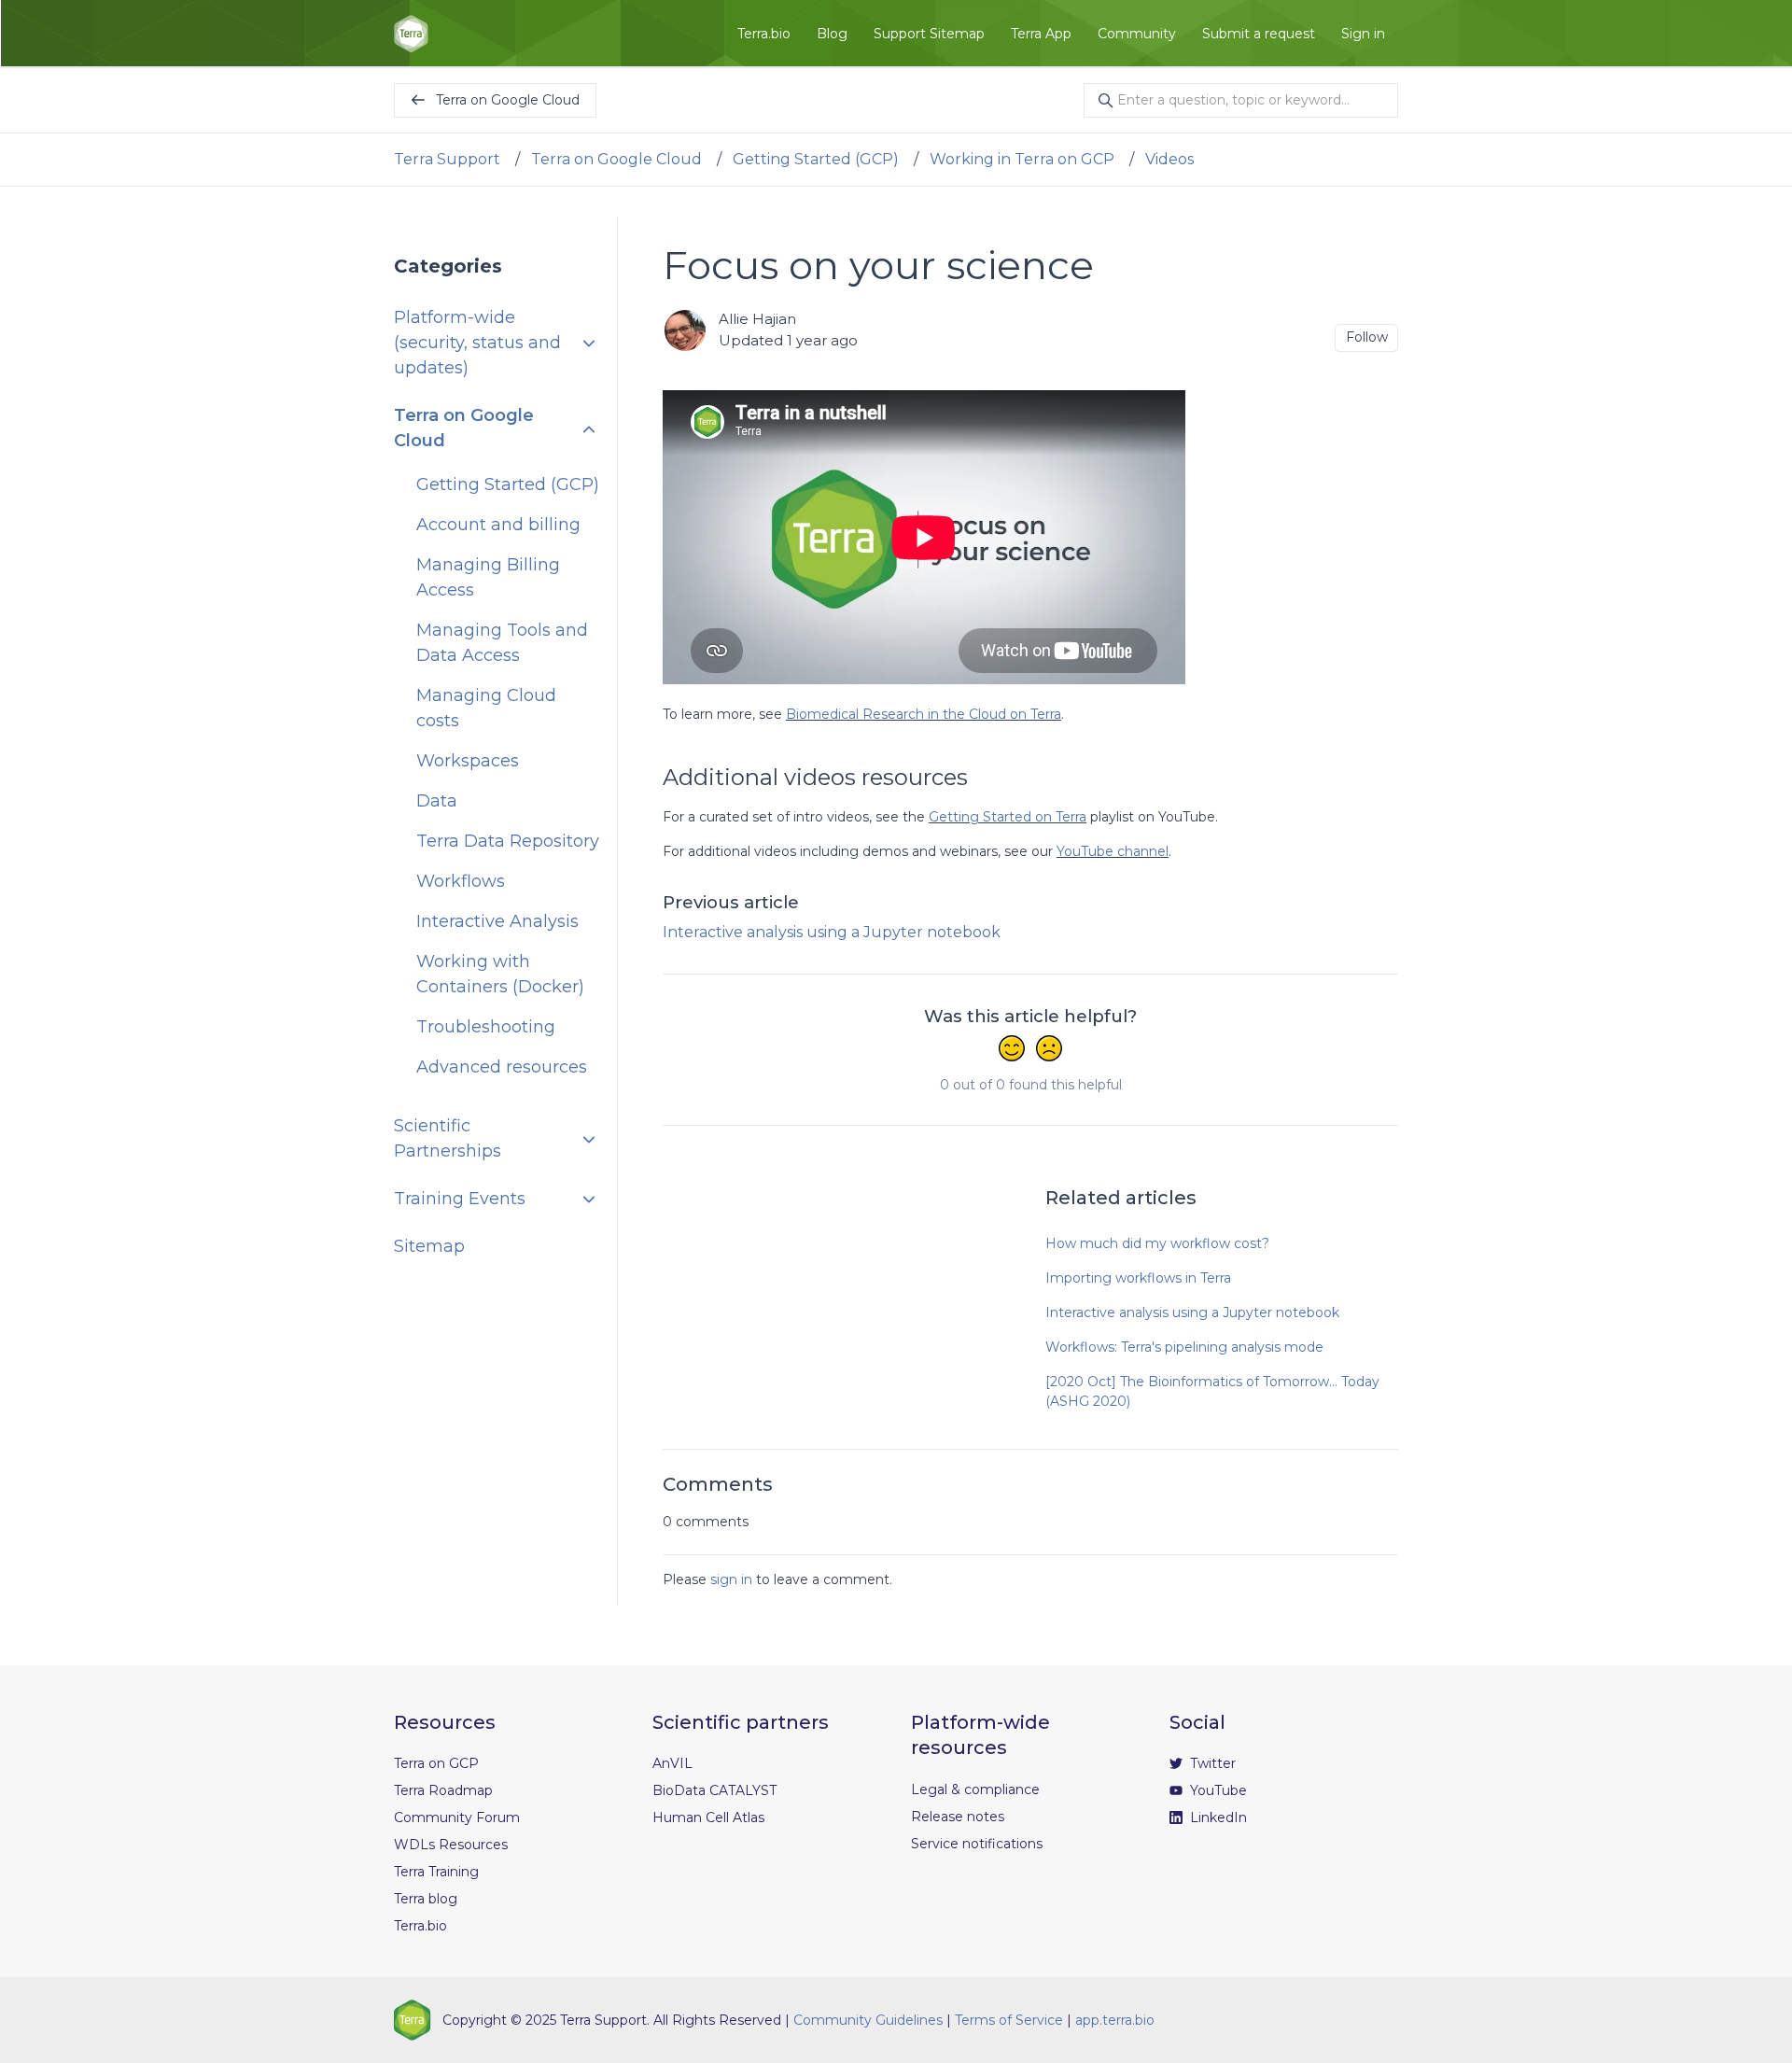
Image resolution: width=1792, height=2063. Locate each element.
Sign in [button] (1363, 34)
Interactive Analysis (497, 922)
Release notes (958, 1817)
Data (437, 802)
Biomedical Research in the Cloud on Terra (924, 714)
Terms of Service (1009, 2020)
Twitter (1211, 1763)
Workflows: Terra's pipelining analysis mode (1184, 1347)
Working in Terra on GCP (1022, 159)
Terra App (1041, 34)
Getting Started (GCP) (816, 159)
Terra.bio (764, 34)
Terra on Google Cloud (616, 159)
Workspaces (468, 762)
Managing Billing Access (488, 578)
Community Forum (457, 1817)
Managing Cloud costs (486, 709)
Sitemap (429, 1247)
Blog (832, 34)
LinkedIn (1217, 1817)
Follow (1367, 337)
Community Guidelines (868, 2020)
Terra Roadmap (443, 1790)
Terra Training (436, 1872)
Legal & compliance (975, 1789)
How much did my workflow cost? (1157, 1243)
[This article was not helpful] (1049, 1050)
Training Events (460, 1200)
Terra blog (426, 1899)
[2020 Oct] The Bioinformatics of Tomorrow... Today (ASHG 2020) (1212, 1391)
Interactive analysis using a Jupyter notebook (832, 932)
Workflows (461, 882)
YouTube (1217, 1790)
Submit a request (1259, 34)
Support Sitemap (929, 34)
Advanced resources (502, 1068)
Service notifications (977, 1844)
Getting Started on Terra (1008, 817)
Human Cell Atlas (708, 1817)
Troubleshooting (486, 1028)
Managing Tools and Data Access (502, 644)
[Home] (411, 34)
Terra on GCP (436, 1763)
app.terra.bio (1115, 2020)
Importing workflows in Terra (1138, 1278)
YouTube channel (1113, 851)
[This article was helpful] (1012, 1050)
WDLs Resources (451, 1845)
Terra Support (447, 159)
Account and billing (498, 526)
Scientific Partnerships (448, 1139)
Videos (1169, 159)
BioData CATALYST (714, 1790)
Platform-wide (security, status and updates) (477, 344)
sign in (731, 1579)
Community (1137, 34)
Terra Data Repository (508, 842)
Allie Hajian (757, 319)
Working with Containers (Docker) (500, 975)
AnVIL (672, 1763)
